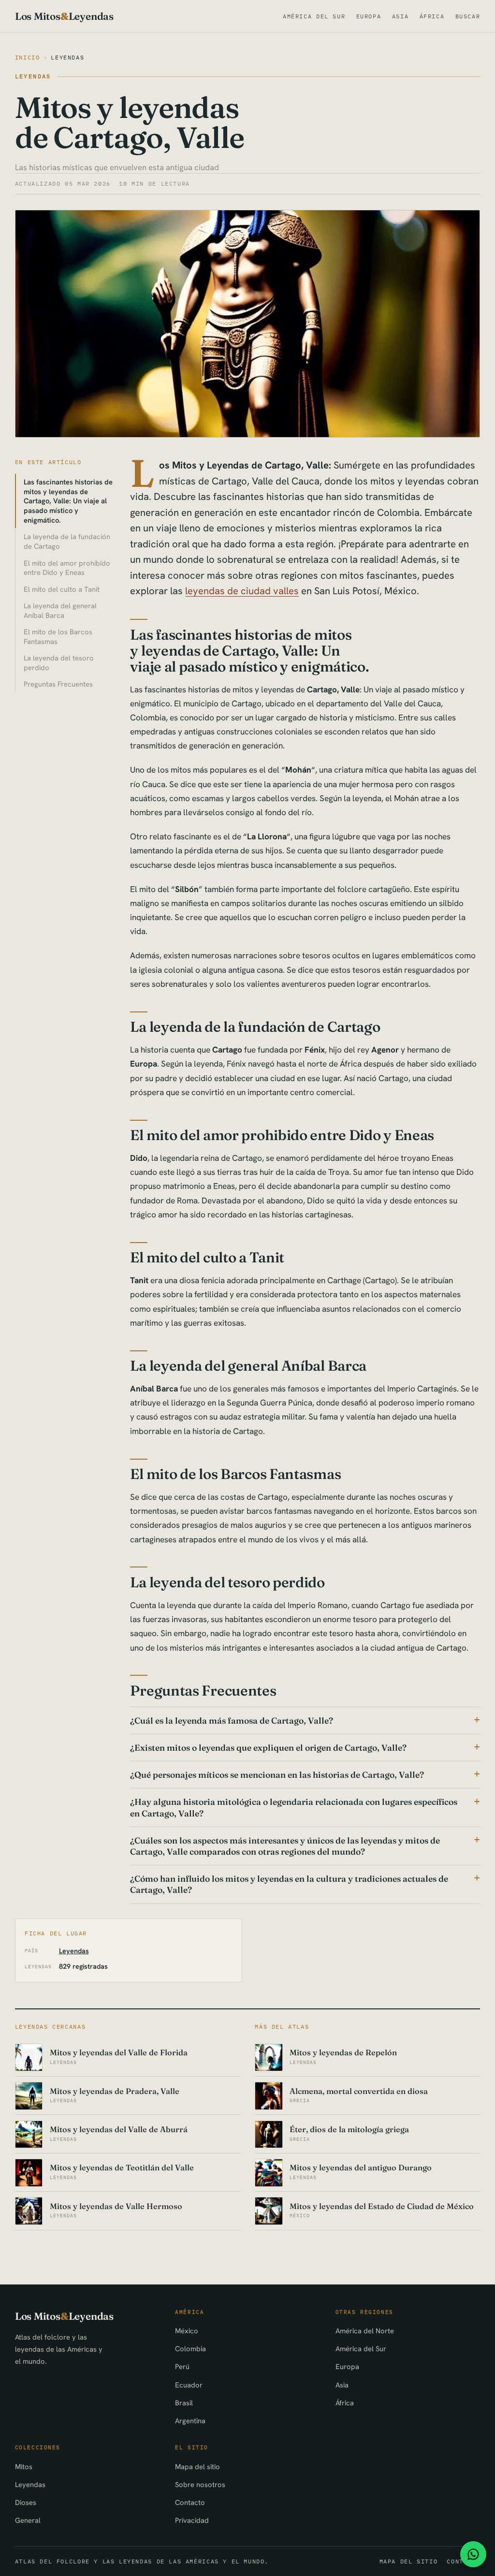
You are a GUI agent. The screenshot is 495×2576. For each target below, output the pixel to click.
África (432, 16)
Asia (400, 16)
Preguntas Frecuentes (58, 684)
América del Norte (365, 2331)
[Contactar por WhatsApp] (473, 2554)
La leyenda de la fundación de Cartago (67, 541)
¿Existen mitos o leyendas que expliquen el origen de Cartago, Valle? (268, 1748)
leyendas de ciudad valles (242, 591)
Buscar (468, 16)
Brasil (184, 2403)
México (187, 2331)
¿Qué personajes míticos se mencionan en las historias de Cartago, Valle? (277, 1775)
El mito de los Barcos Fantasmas (58, 637)
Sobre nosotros (200, 2484)
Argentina (190, 2421)
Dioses (26, 2502)
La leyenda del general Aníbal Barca (60, 610)
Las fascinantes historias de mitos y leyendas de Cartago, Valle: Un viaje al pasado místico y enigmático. (68, 501)
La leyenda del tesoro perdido (59, 663)
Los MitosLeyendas (64, 16)
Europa (369, 16)
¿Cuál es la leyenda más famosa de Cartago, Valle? (232, 1720)
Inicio (28, 57)
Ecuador (189, 2385)
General (28, 2520)
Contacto (190, 2502)
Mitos (24, 2466)
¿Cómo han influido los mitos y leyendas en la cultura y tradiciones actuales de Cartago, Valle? (289, 1884)
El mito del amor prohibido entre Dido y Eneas (67, 568)
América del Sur (314, 16)
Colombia (190, 2349)
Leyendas (67, 57)
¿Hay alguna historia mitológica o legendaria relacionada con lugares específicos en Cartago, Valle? (294, 1807)
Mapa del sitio (197, 2466)
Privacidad (192, 2520)
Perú (182, 2366)
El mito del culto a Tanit (62, 589)
